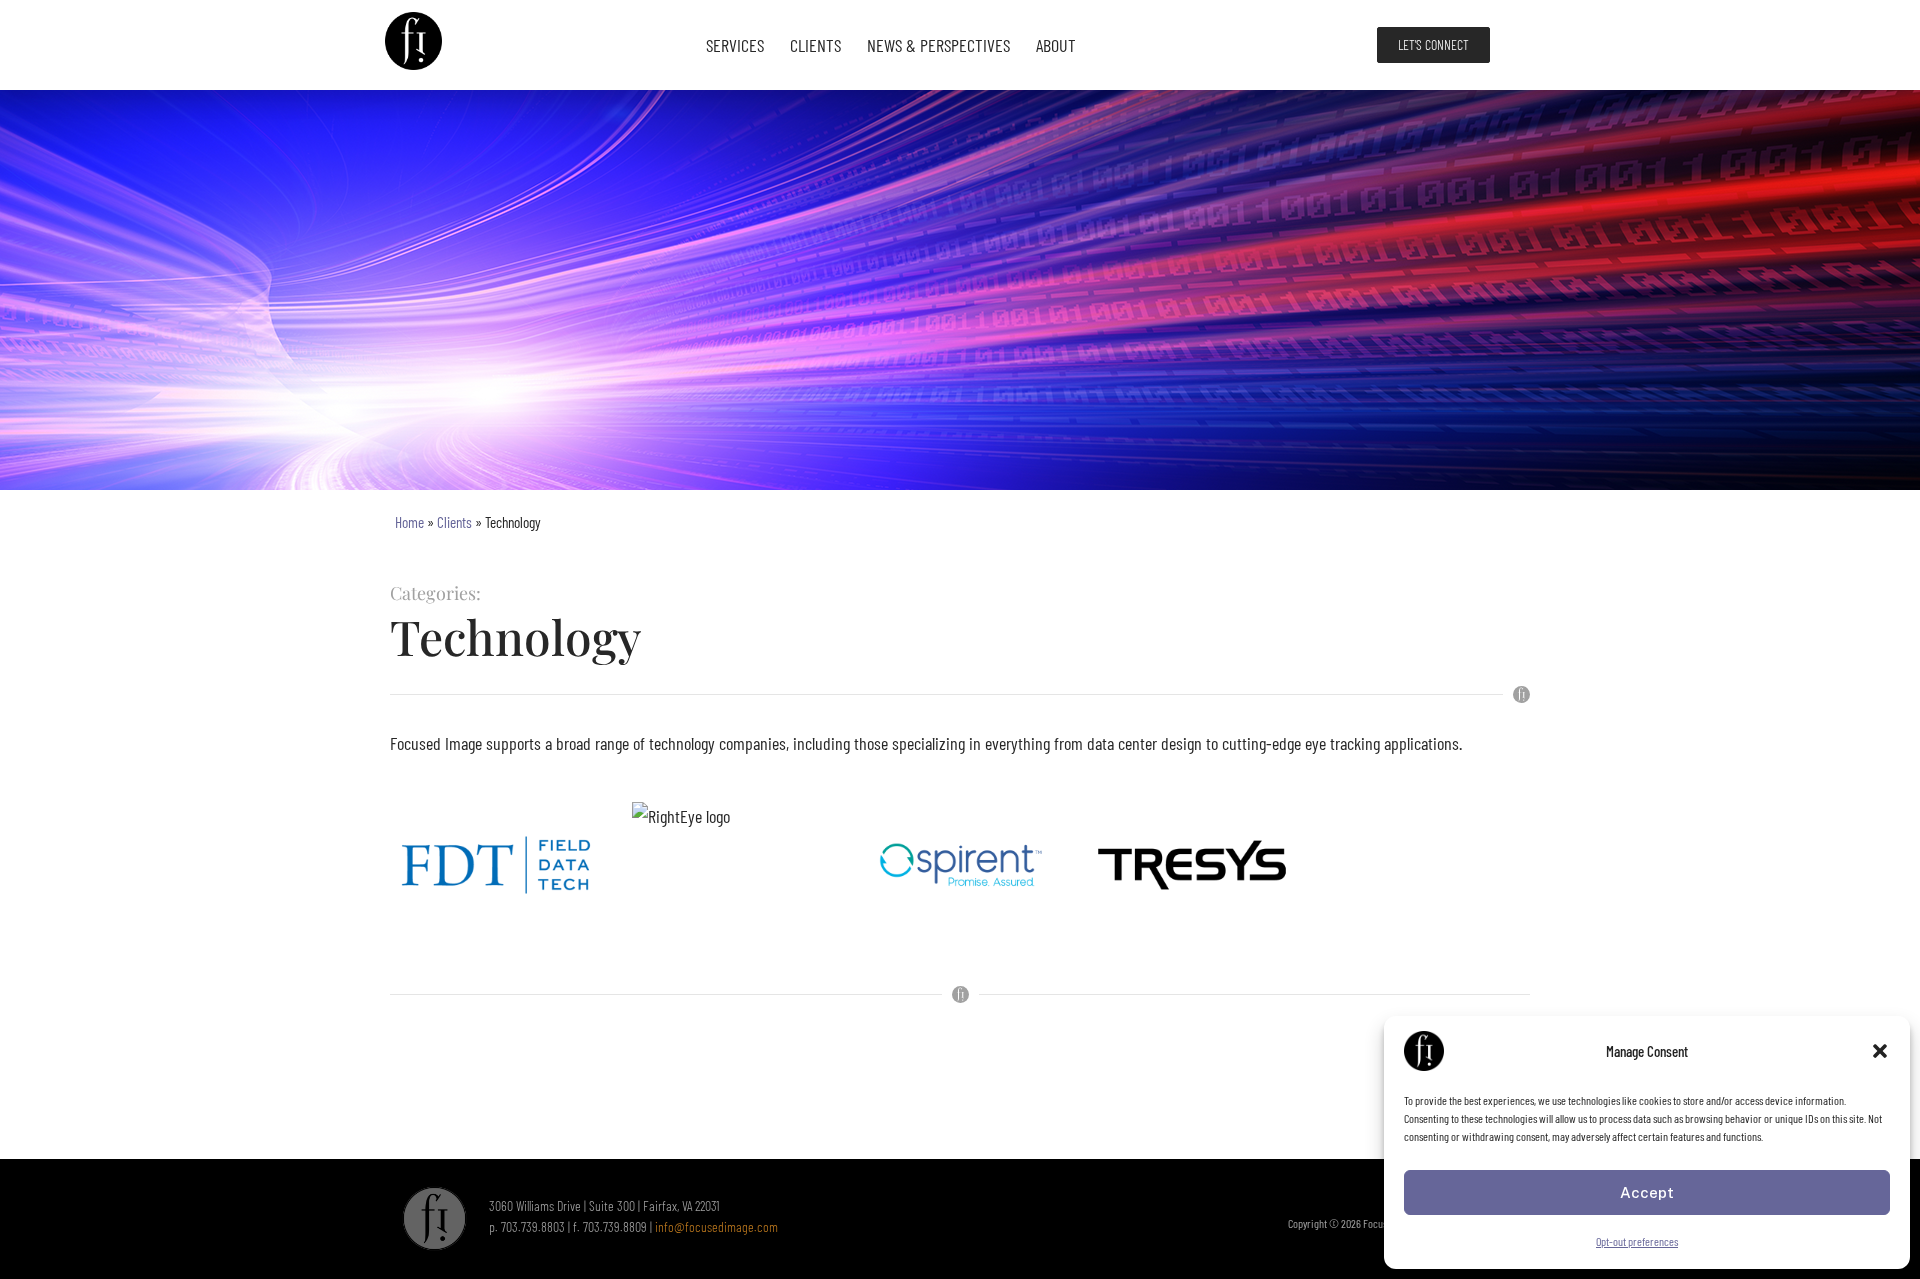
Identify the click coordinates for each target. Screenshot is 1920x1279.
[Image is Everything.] (414, 45)
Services (735, 45)
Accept (1647, 1192)
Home (409, 522)
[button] (1880, 1051)
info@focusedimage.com (716, 1226)
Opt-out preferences (1637, 1241)
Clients (815, 45)
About (1056, 45)
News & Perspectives (938, 45)
